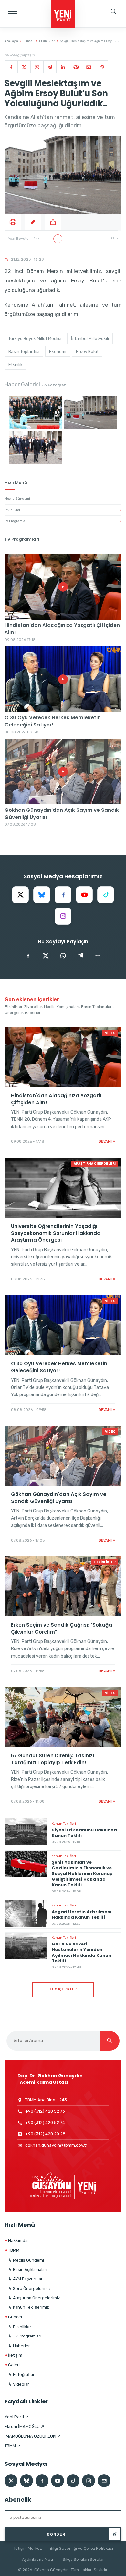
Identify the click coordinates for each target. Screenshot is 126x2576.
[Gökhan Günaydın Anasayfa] (63, 15)
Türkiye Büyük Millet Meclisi (35, 339)
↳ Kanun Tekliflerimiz (29, 2307)
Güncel (29, 41)
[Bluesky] (42, 895)
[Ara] (110, 2041)
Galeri (12, 2365)
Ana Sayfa (11, 41)
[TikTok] (106, 895)
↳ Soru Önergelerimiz (30, 2289)
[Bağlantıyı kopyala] (101, 67)
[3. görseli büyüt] (35, 448)
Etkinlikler (47, 41)
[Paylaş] (53, 222)
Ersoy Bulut (87, 351)
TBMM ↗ (12, 2446)
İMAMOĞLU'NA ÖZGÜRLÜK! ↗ (33, 2436)
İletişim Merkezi (28, 2548)
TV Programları (63, 521)
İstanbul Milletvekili (90, 339)
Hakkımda (16, 2240)
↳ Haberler (19, 2346)
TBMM (12, 2250)
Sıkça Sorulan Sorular (83, 2559)
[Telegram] (50, 67)
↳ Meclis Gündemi (26, 2260)
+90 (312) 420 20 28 (45, 2134)
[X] (24, 67)
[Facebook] (11, 67)
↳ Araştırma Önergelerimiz (34, 2298)
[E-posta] (89, 67)
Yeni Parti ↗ (16, 2417)
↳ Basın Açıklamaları (28, 2269)
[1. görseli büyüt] (35, 412)
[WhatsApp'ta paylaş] (63, 956)
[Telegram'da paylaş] (80, 956)
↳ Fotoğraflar (21, 2375)
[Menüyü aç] (13, 11)
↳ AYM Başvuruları (26, 2279)
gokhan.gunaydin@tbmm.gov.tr (56, 2145)
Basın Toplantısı (24, 351)
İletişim (13, 2355)
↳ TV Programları (25, 2336)
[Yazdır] (13, 222)
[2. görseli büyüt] (91, 412)
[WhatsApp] (37, 67)
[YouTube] (84, 895)
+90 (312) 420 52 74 (45, 2122)
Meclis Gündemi (63, 499)
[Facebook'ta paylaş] (28, 956)
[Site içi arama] (113, 11)
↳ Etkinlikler (20, 2327)
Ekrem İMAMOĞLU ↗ (24, 2427)
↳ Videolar (19, 2384)
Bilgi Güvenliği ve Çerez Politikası (81, 2548)
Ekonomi (58, 351)
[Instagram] (63, 916)
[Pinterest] (76, 67)
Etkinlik (16, 364)
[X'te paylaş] (46, 956)
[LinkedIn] (63, 67)
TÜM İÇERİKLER (63, 1989)
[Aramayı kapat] (115, 34)
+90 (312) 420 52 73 (45, 2111)
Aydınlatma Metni (39, 2559)
